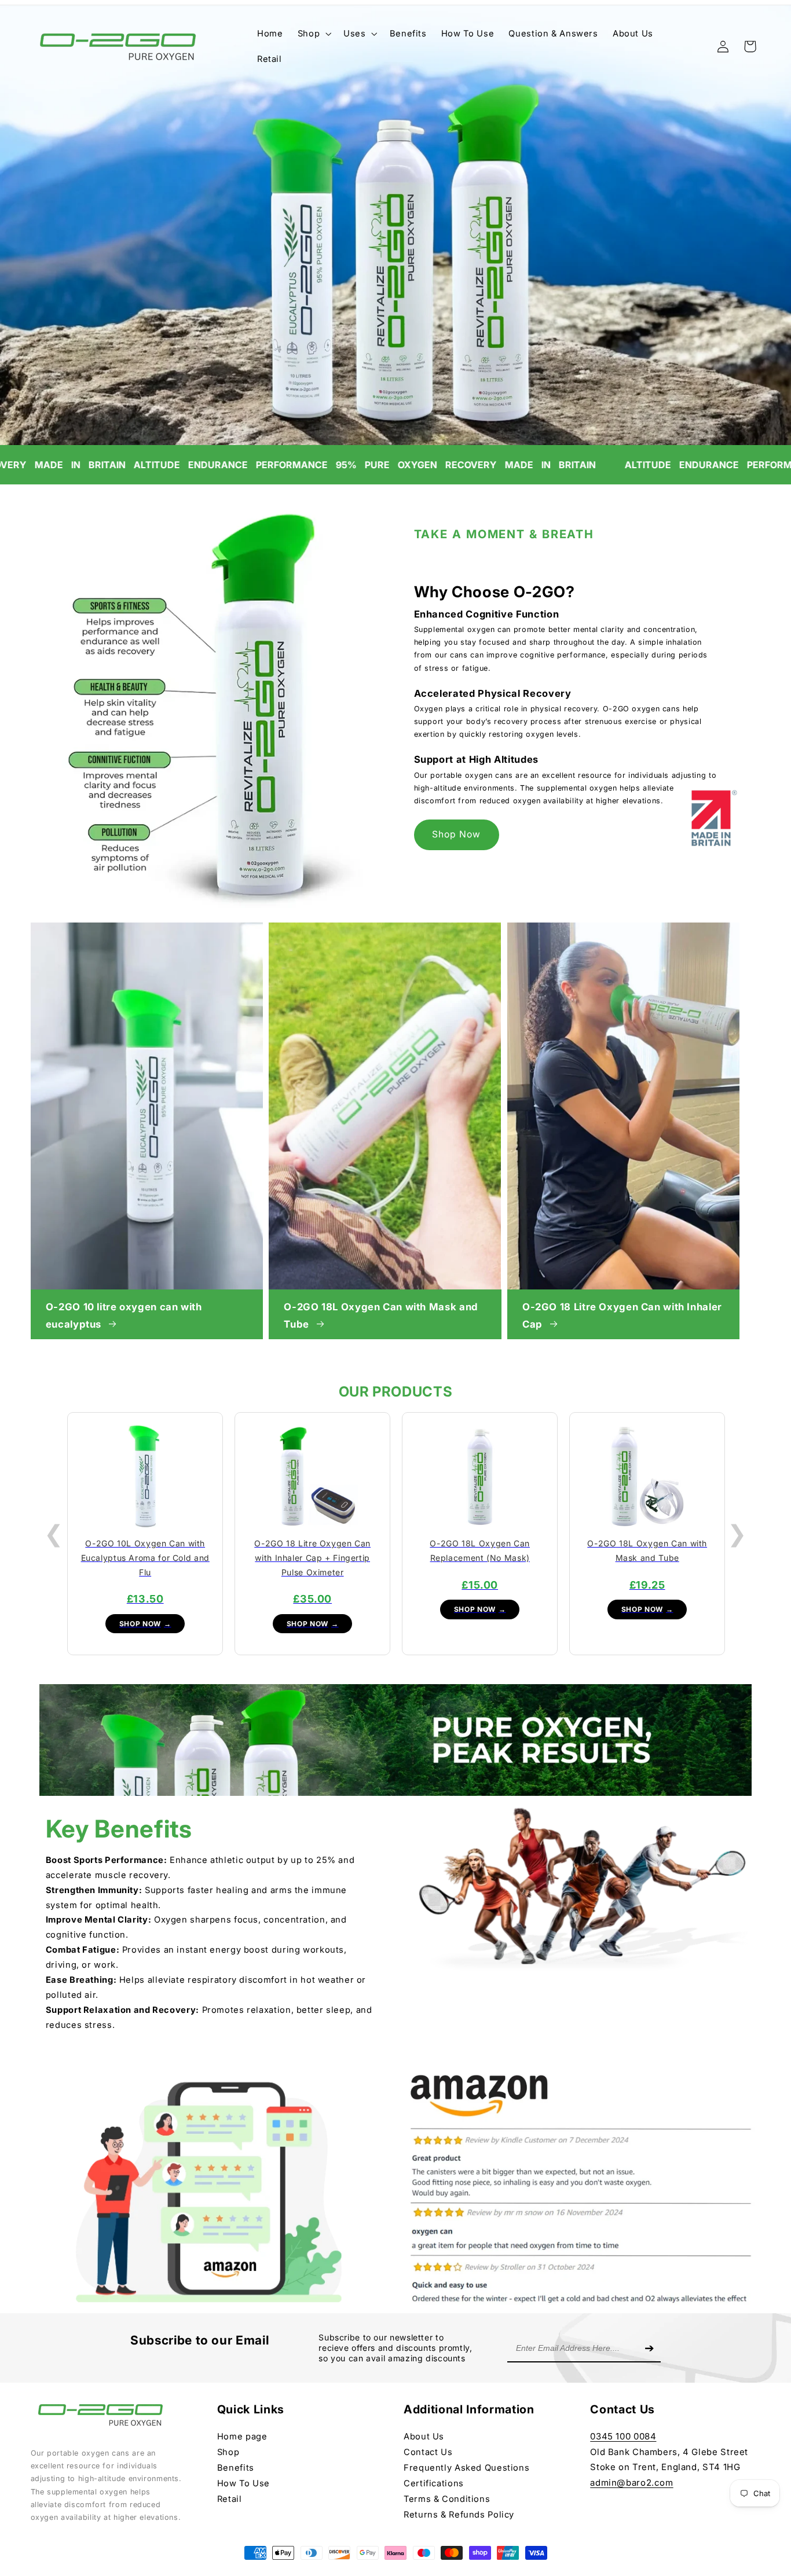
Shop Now (456, 835)
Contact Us (428, 2452)
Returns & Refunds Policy (459, 2515)
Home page (242, 2437)
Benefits (236, 2468)
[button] (313, 34)
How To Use (243, 2483)
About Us (424, 2437)
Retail (230, 2499)
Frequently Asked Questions (466, 2468)
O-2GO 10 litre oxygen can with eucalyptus (124, 1315)
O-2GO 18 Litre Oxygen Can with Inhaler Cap (622, 1315)
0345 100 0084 (623, 2436)
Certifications (434, 2483)
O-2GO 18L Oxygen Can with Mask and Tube (381, 1315)
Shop (228, 2452)
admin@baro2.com (631, 2483)
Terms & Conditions (447, 2499)
